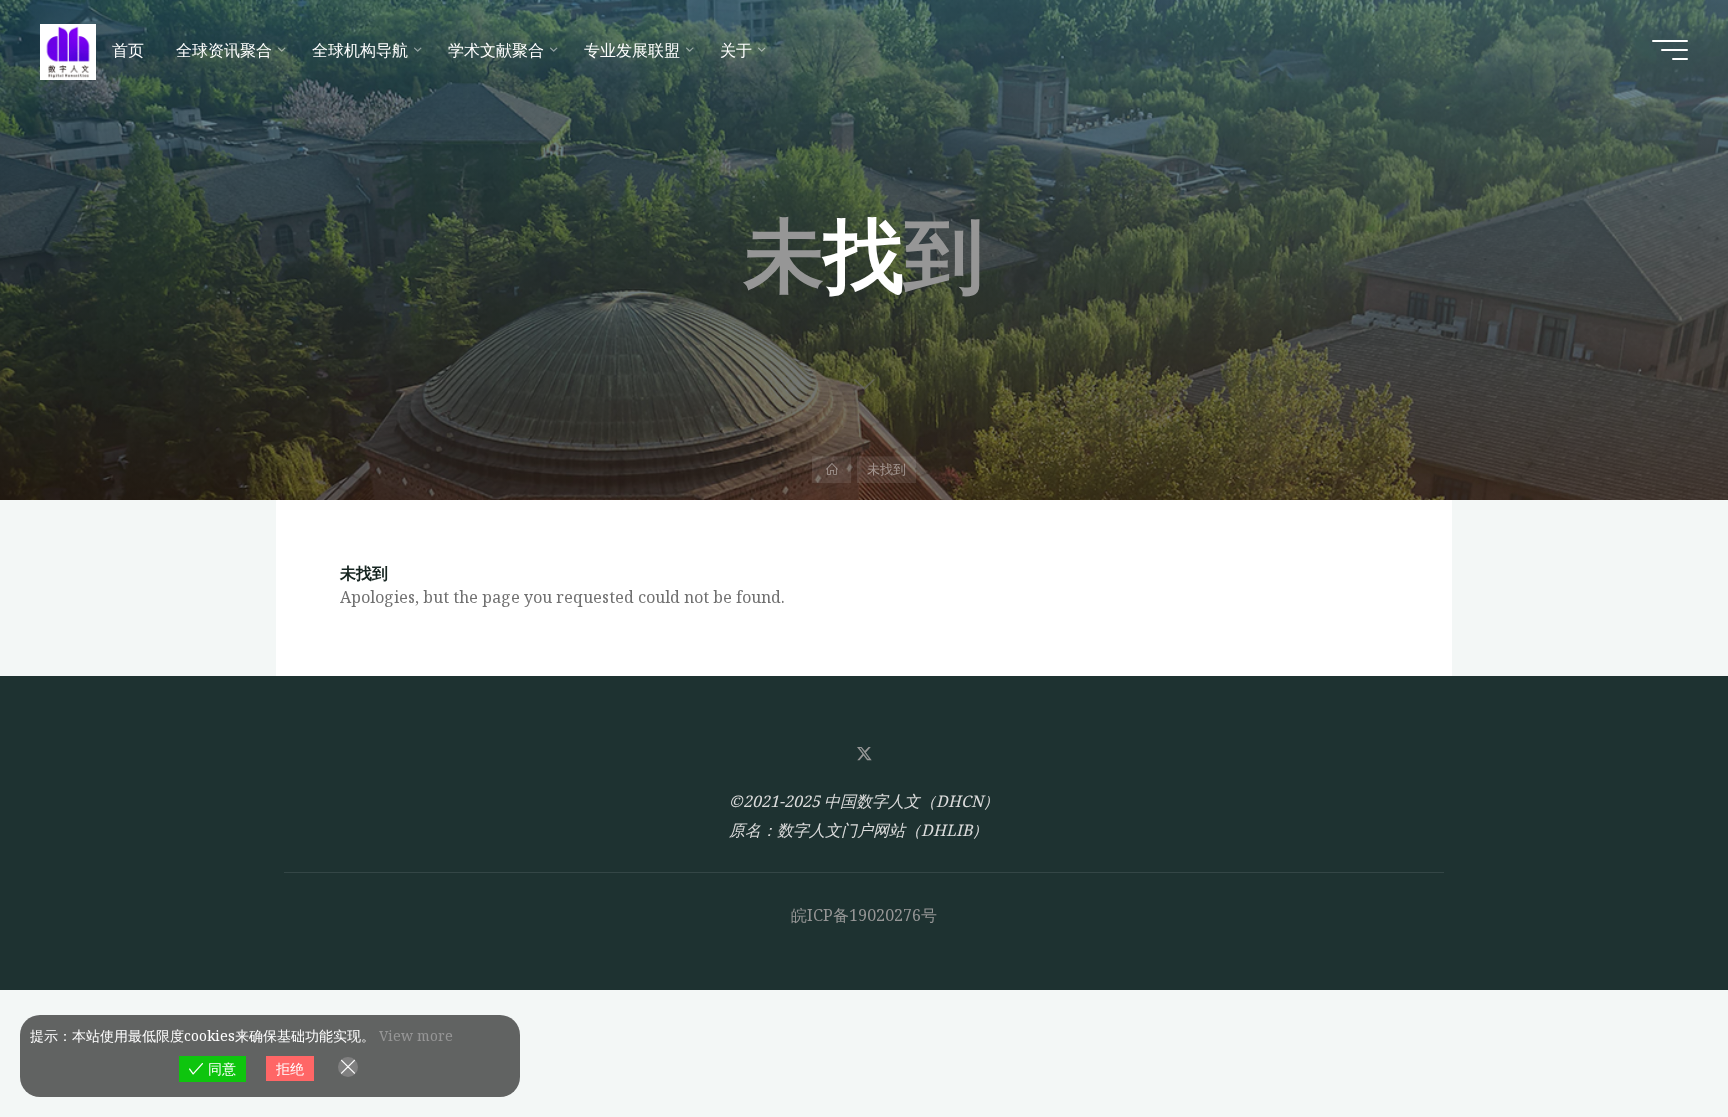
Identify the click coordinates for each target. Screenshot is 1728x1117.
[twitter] (864, 754)
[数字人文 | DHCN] (68, 50)
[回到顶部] (1650, 1039)
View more (416, 1035)
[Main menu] (1670, 50)
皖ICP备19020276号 (864, 915)
